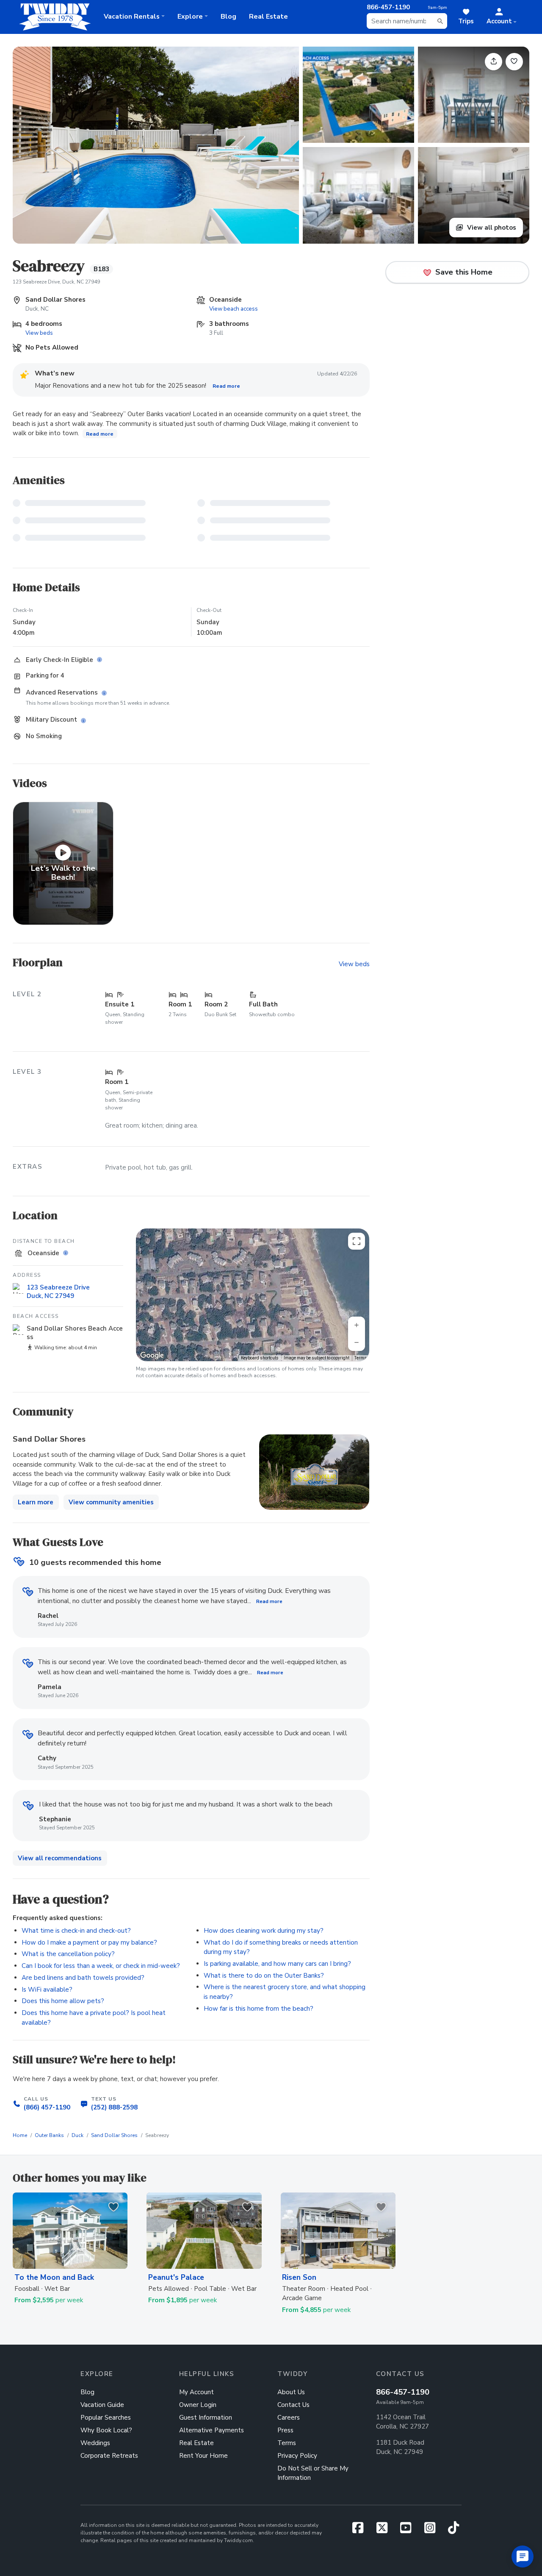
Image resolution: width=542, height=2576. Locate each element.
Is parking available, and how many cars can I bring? (277, 1964)
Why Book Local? (106, 2430)
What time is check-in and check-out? (76, 1931)
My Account (196, 2392)
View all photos (491, 228)
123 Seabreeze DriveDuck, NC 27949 (58, 1292)
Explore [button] (190, 17)
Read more (226, 386)
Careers (289, 2418)
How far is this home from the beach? (259, 2009)
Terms (361, 1358)
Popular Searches (106, 2418)
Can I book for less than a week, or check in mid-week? (101, 1966)
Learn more (36, 1502)
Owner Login (198, 2405)
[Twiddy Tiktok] (454, 2530)
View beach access (234, 309)
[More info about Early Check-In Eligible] (101, 660)
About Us (291, 2392)
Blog (228, 17)
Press (285, 2430)
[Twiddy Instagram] (433, 2530)
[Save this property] (514, 62)
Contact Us (293, 2405)
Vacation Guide (102, 2405)
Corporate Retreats (109, 2456)
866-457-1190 (403, 2392)
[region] (253, 1295)
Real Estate (268, 17)
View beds (39, 333)
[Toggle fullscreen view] (357, 1241)
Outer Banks (49, 2135)
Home (20, 2135)
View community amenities (111, 1502)
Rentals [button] (132, 17)
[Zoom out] (357, 1342)
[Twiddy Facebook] (361, 2530)
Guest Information (206, 2418)
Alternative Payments (212, 2430)
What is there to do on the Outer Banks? (264, 1976)
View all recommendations (60, 1858)
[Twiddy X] (385, 2530)
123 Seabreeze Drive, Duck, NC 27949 (56, 282)
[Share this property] (494, 62)
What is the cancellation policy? (68, 1954)
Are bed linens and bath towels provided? (83, 1978)
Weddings (95, 2443)
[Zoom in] (357, 1325)
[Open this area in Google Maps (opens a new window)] (152, 1356)
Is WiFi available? (47, 1990)
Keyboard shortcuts (260, 1358)
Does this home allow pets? (63, 2001)
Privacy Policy (297, 2456)
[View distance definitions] (67, 1253)
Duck (77, 2135)
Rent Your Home (203, 2456)
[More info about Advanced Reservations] (106, 693)
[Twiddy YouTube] (409, 2530)
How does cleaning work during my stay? (264, 1931)
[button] (502, 17)
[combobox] (407, 21)
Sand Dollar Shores (114, 2135)
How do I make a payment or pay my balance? (89, 1942)
